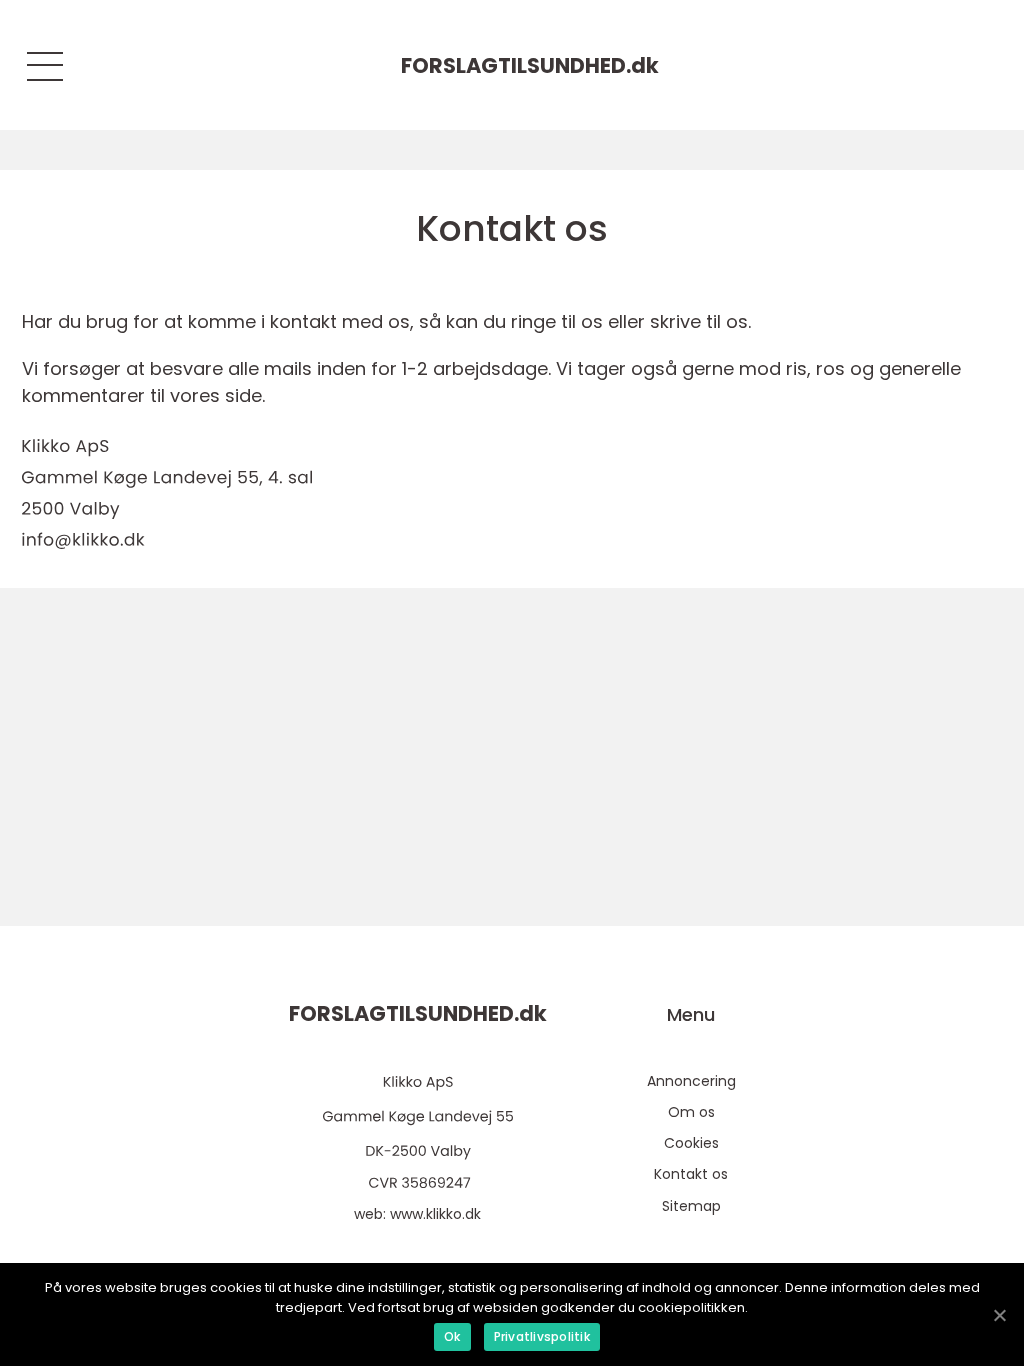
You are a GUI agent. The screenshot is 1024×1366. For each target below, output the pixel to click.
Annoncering (691, 1081)
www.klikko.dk (435, 1214)
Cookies (691, 1143)
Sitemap (691, 1206)
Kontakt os (691, 1174)
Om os (691, 1112)
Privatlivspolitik (542, 1336)
